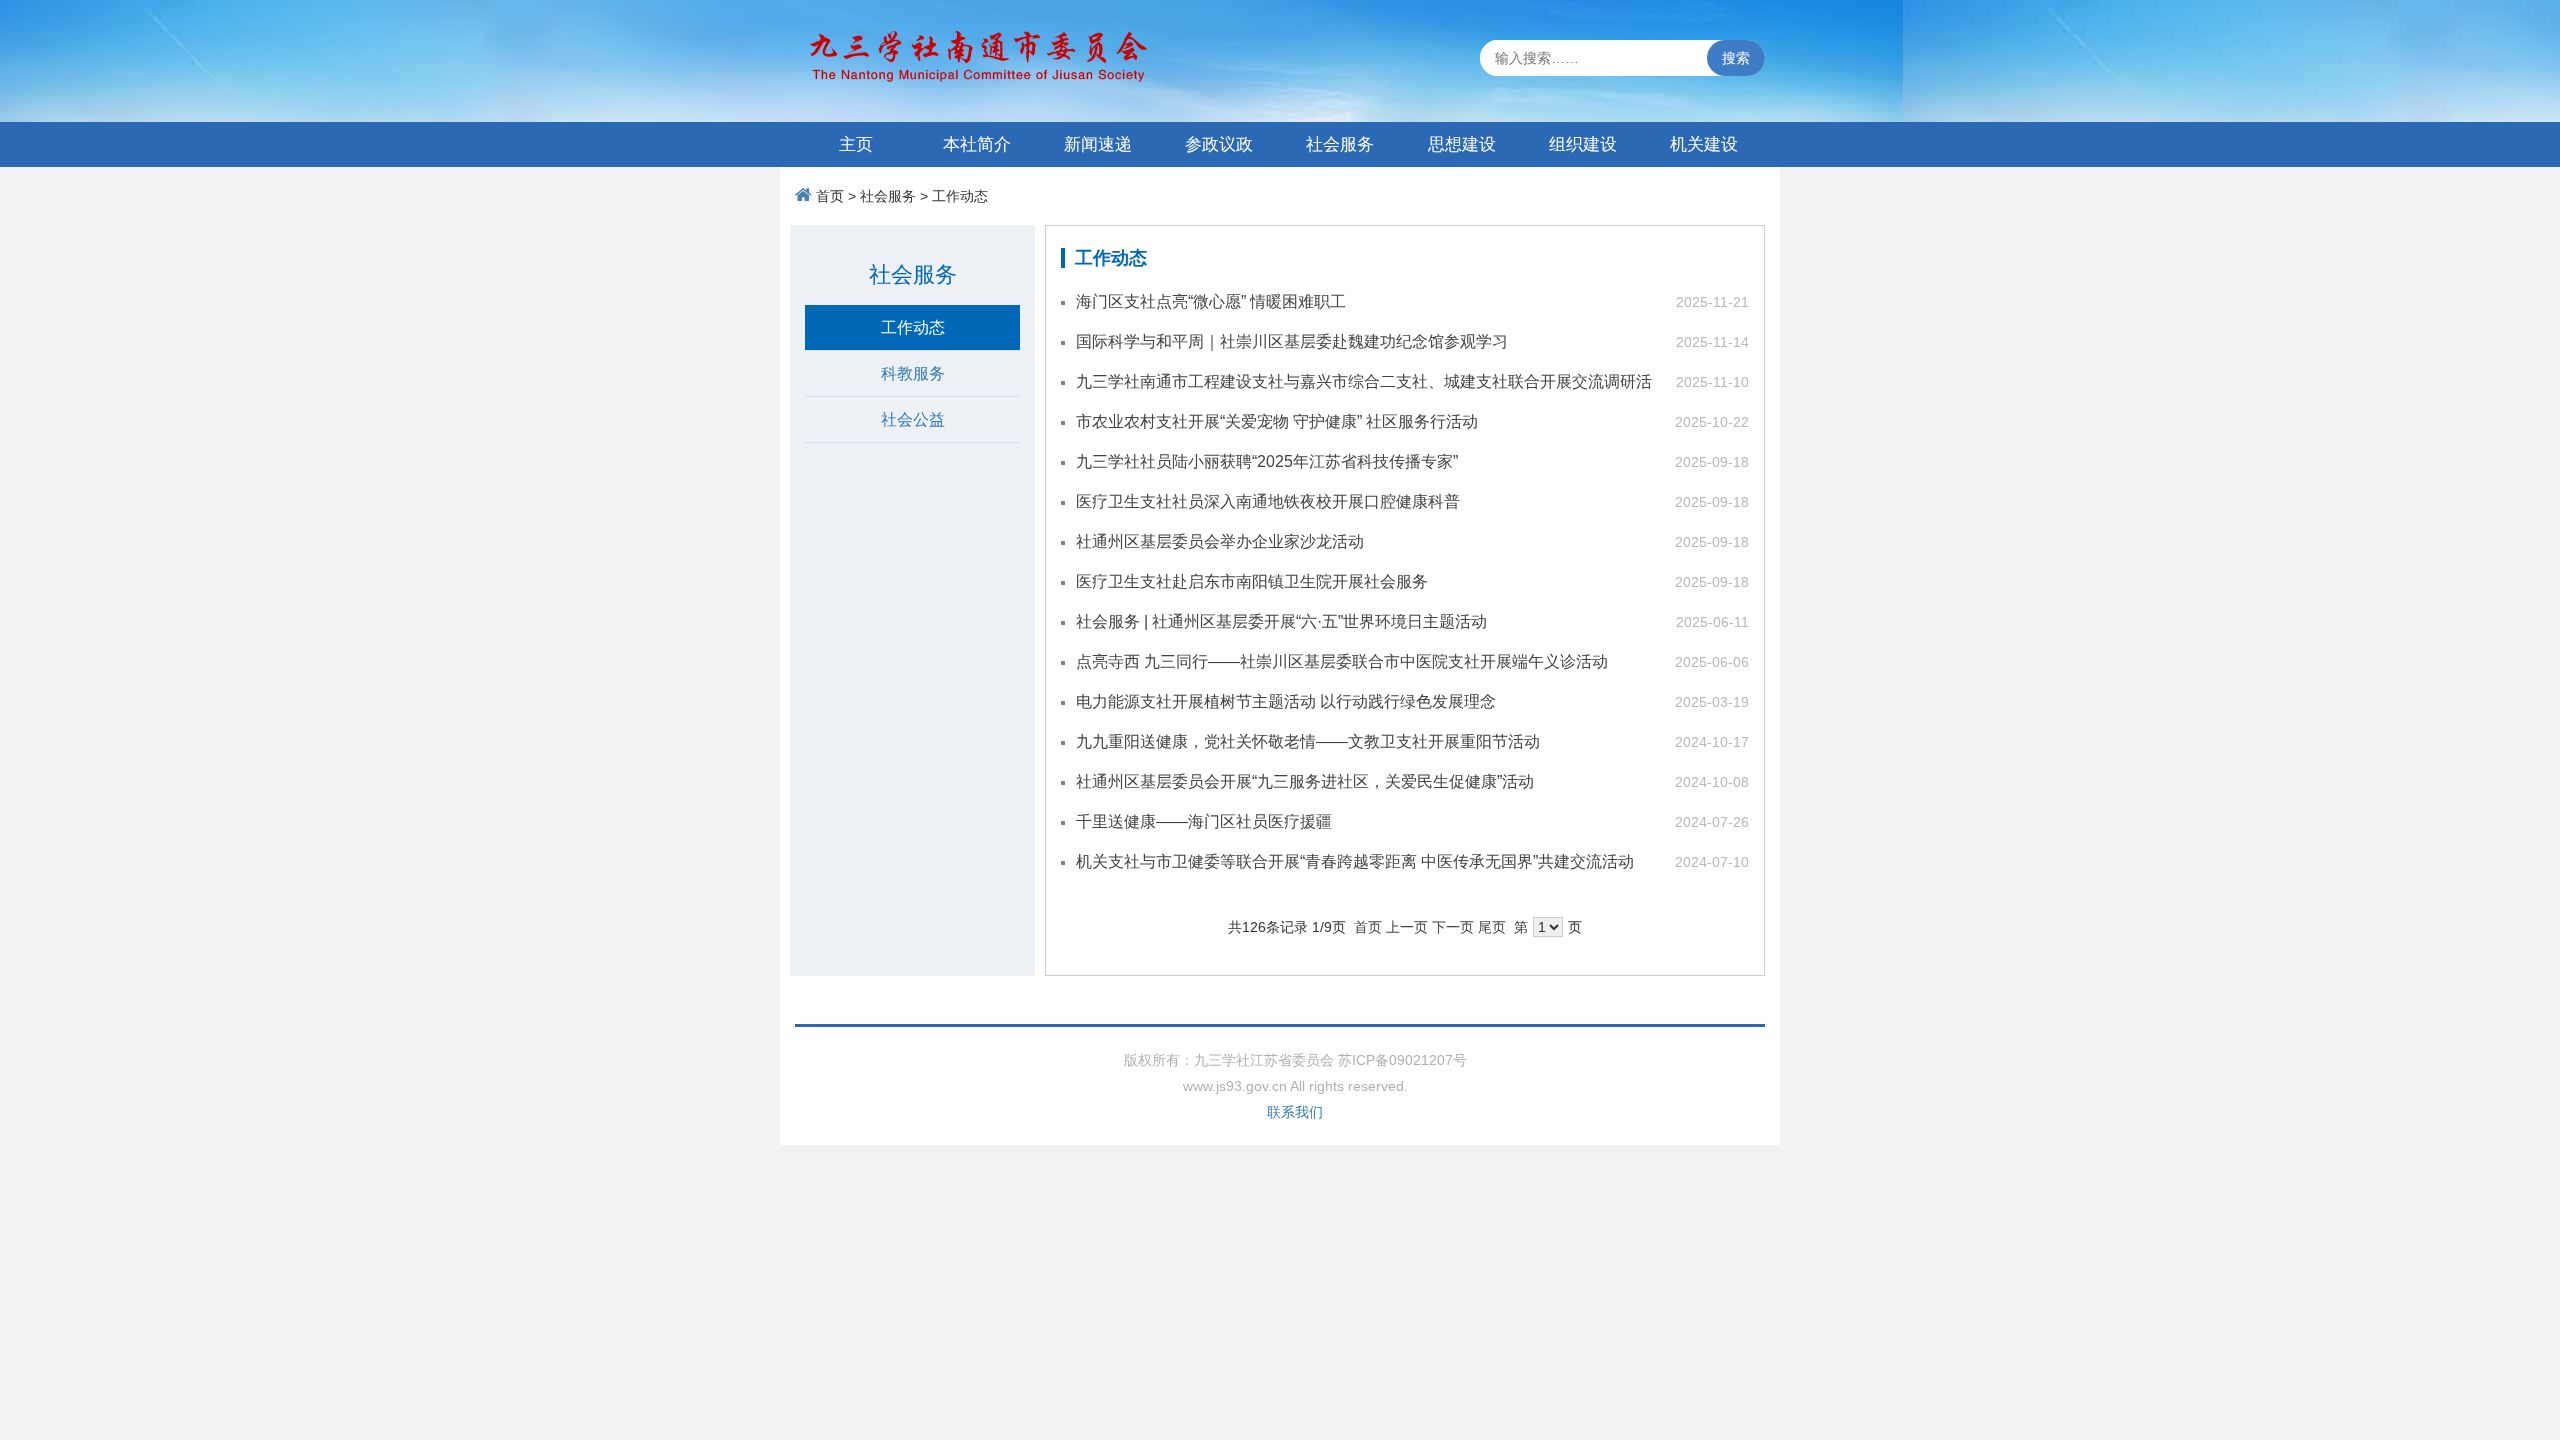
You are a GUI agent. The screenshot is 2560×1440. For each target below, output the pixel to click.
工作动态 (960, 196)
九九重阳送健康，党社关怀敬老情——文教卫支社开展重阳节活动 (1308, 741)
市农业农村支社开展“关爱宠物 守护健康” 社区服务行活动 (1277, 421)
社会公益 (913, 419)
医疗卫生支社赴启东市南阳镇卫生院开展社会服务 (1252, 581)
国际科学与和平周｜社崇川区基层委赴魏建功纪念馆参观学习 (1292, 341)
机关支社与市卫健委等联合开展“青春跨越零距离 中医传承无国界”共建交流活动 (1355, 861)
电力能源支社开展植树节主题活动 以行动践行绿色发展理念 (1286, 701)
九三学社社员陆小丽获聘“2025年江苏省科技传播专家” (1267, 461)
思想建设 (1462, 144)
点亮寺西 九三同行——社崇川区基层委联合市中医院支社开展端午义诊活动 (1342, 661)
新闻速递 (1098, 144)
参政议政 (1219, 144)
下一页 (1453, 927)
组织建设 (1583, 144)
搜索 (1736, 58)
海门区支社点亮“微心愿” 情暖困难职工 (1211, 301)
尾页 (1492, 927)
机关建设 (1704, 144)
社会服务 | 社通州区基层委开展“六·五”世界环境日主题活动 (1281, 621)
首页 (830, 196)
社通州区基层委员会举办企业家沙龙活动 (1220, 541)
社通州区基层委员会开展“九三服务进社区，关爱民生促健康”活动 (1305, 781)
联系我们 (1295, 1112)
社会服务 (1340, 144)
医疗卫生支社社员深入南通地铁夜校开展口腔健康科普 (1268, 501)
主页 (856, 144)
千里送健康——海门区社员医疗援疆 (1204, 821)
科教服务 (913, 373)
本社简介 (977, 144)
